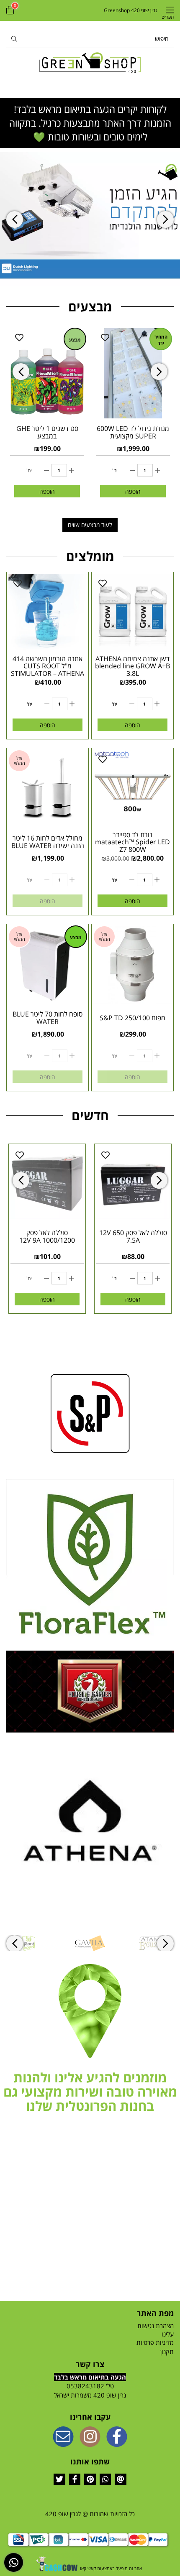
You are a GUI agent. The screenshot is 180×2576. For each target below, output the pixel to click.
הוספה (47, 491)
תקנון (167, 2352)
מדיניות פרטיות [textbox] (155, 2342)
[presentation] (15, 220)
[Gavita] (90, 1943)
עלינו (168, 2334)
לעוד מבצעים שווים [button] (90, 525)
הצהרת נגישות (156, 2326)
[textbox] (90, 2092)
